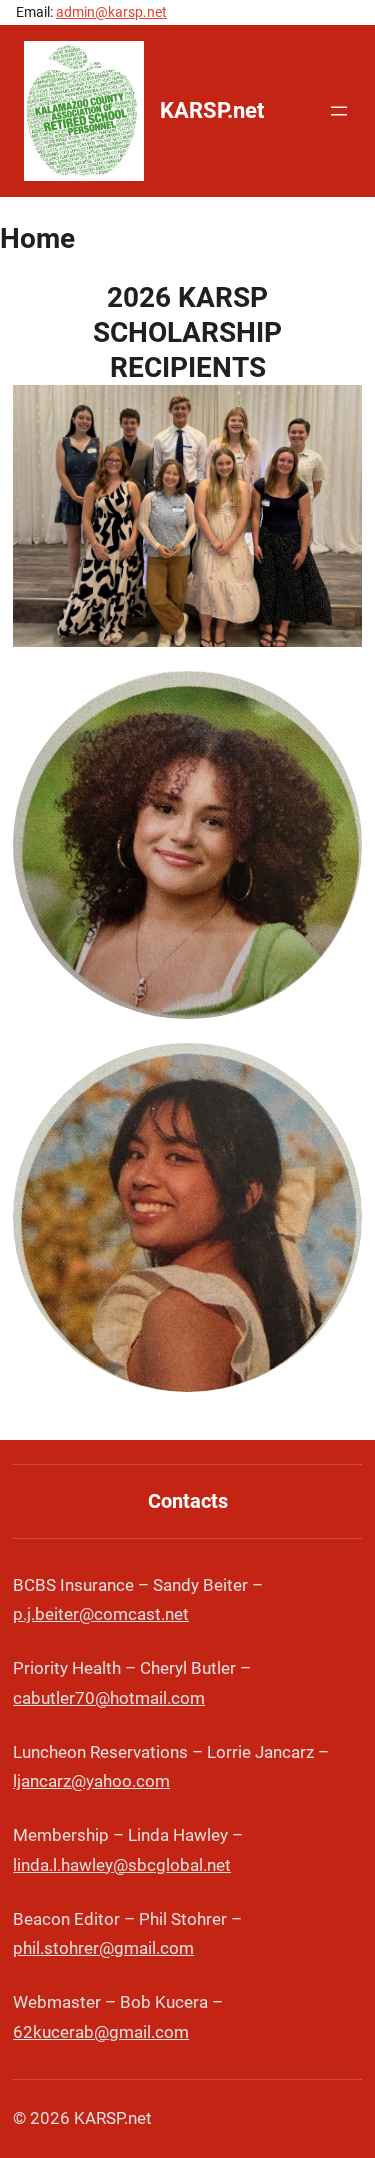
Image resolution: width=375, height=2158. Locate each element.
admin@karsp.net (111, 12)
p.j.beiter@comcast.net (101, 1614)
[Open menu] (339, 111)
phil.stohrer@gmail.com (103, 1948)
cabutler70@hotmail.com (109, 1698)
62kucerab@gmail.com (101, 2032)
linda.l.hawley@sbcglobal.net (122, 1865)
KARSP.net (212, 110)
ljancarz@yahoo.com (91, 1781)
